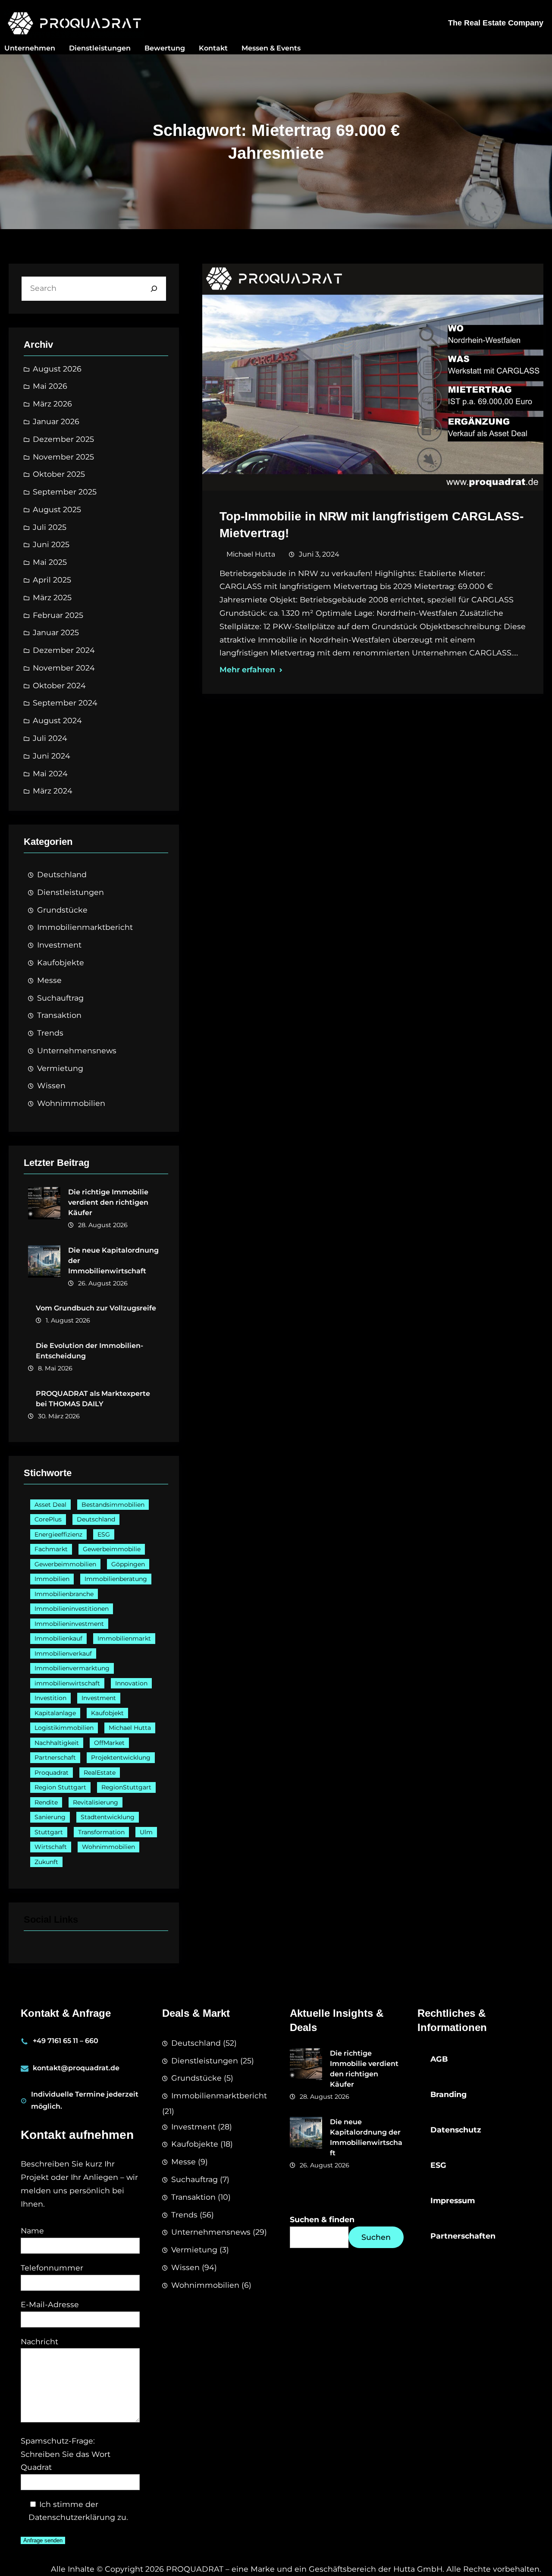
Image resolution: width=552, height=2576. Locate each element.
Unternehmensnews (77, 1050)
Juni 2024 (52, 756)
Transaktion (59, 1015)
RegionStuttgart (126, 1787)
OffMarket (109, 1743)
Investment (59, 945)
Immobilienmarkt (124, 1638)
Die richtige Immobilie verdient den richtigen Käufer (108, 1202)
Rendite (46, 1802)
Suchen (376, 2237)
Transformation (101, 1832)
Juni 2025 (51, 544)
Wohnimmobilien (71, 1103)
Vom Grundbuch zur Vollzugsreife (96, 1308)
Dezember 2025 (63, 439)
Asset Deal (50, 1505)
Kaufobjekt (107, 1713)
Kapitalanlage (55, 1713)
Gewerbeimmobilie (112, 1549)
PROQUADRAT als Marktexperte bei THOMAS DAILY (93, 1399)
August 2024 (57, 720)
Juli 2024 (50, 738)
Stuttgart (49, 1832)
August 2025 (57, 509)
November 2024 (64, 668)
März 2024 (53, 791)
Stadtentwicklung (108, 1817)
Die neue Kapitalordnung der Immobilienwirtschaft (113, 1261)
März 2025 (52, 597)
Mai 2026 (50, 386)
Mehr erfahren (247, 669)
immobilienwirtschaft (67, 1683)
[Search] (154, 289)
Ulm (146, 1832)
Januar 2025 (56, 632)
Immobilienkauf (58, 1638)
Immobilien (52, 1579)
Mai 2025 (50, 562)
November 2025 (63, 457)
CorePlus (48, 1519)
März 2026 (52, 404)
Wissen (51, 1085)
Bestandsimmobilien (113, 1505)
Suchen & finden (322, 2219)
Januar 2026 (56, 421)
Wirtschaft (51, 1847)
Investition (50, 1698)
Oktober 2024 (59, 685)
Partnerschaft (55, 1757)
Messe (49, 980)
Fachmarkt (51, 1549)
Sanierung (50, 1817)
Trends (50, 1033)
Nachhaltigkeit (57, 1743)
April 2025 (52, 580)
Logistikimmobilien (64, 1728)
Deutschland (62, 874)
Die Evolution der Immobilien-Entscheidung (89, 1351)
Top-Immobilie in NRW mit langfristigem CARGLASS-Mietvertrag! (372, 525)
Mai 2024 (50, 773)
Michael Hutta (130, 1728)
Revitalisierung (96, 1802)
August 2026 (57, 369)
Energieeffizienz (58, 1534)
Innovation (131, 1683)
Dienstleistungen (71, 892)
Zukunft (46, 1862)
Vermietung (60, 1068)
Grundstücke (62, 910)
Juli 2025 (50, 527)
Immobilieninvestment (69, 1624)
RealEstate (100, 1773)
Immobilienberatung (116, 1579)
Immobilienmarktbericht (85, 927)
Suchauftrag (60, 998)
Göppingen (128, 1564)
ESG (104, 1534)
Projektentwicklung (121, 1757)
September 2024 (65, 703)
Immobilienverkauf (63, 1653)
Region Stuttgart (60, 1787)
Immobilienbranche (64, 1594)
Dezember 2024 (64, 650)
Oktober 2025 (59, 474)
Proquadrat (52, 1773)
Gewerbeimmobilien (65, 1564)
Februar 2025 (58, 615)
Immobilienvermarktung (72, 1668)
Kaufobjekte (61, 962)
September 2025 (65, 492)
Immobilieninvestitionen (72, 1609)
